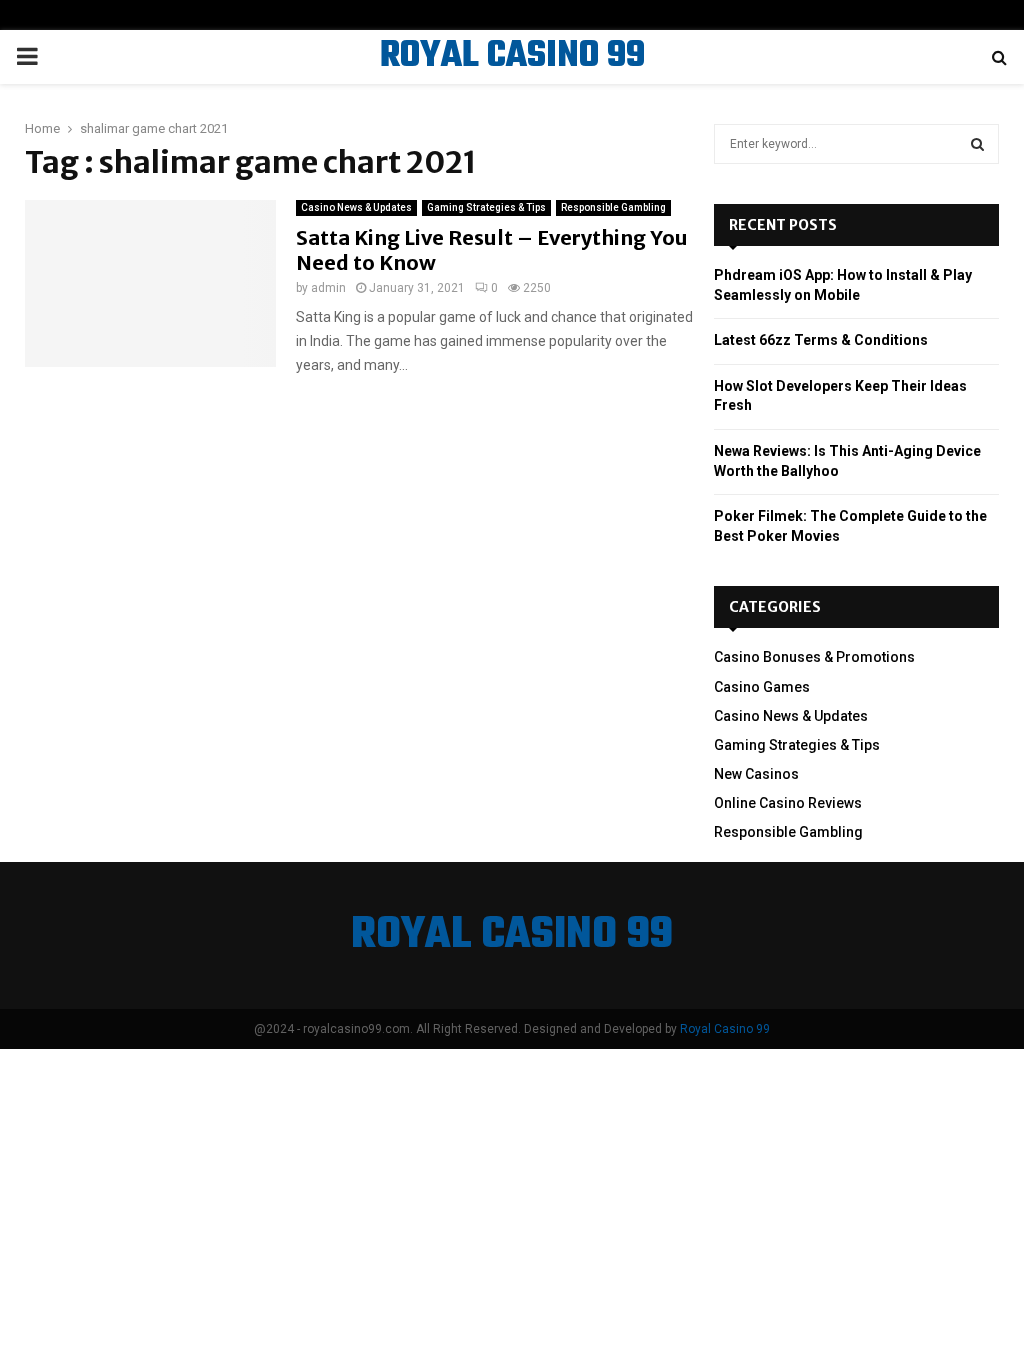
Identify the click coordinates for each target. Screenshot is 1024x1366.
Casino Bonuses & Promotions (814, 657)
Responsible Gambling (613, 207)
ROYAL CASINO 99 (512, 57)
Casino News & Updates (356, 207)
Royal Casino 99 (725, 1029)
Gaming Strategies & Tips (486, 207)
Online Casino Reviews (788, 803)
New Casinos (756, 774)
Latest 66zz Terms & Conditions (821, 340)
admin (328, 288)
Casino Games (762, 687)
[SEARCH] (977, 144)
